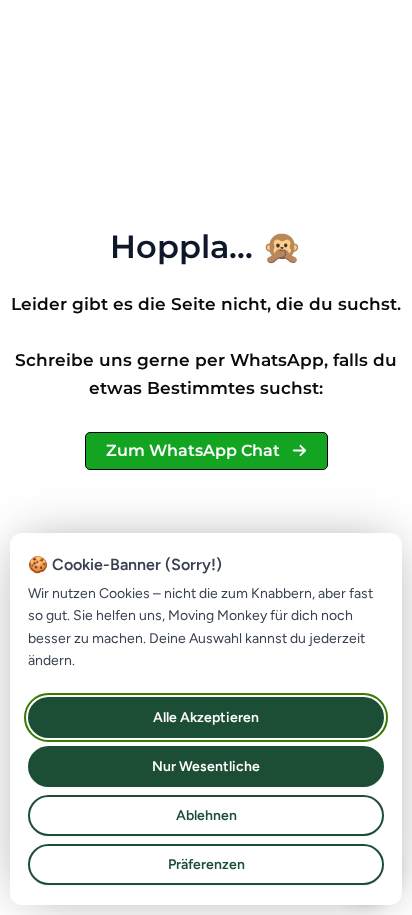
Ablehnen (206, 815)
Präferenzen (206, 864)
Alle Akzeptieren (206, 717)
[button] (206, 451)
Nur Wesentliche (206, 766)
